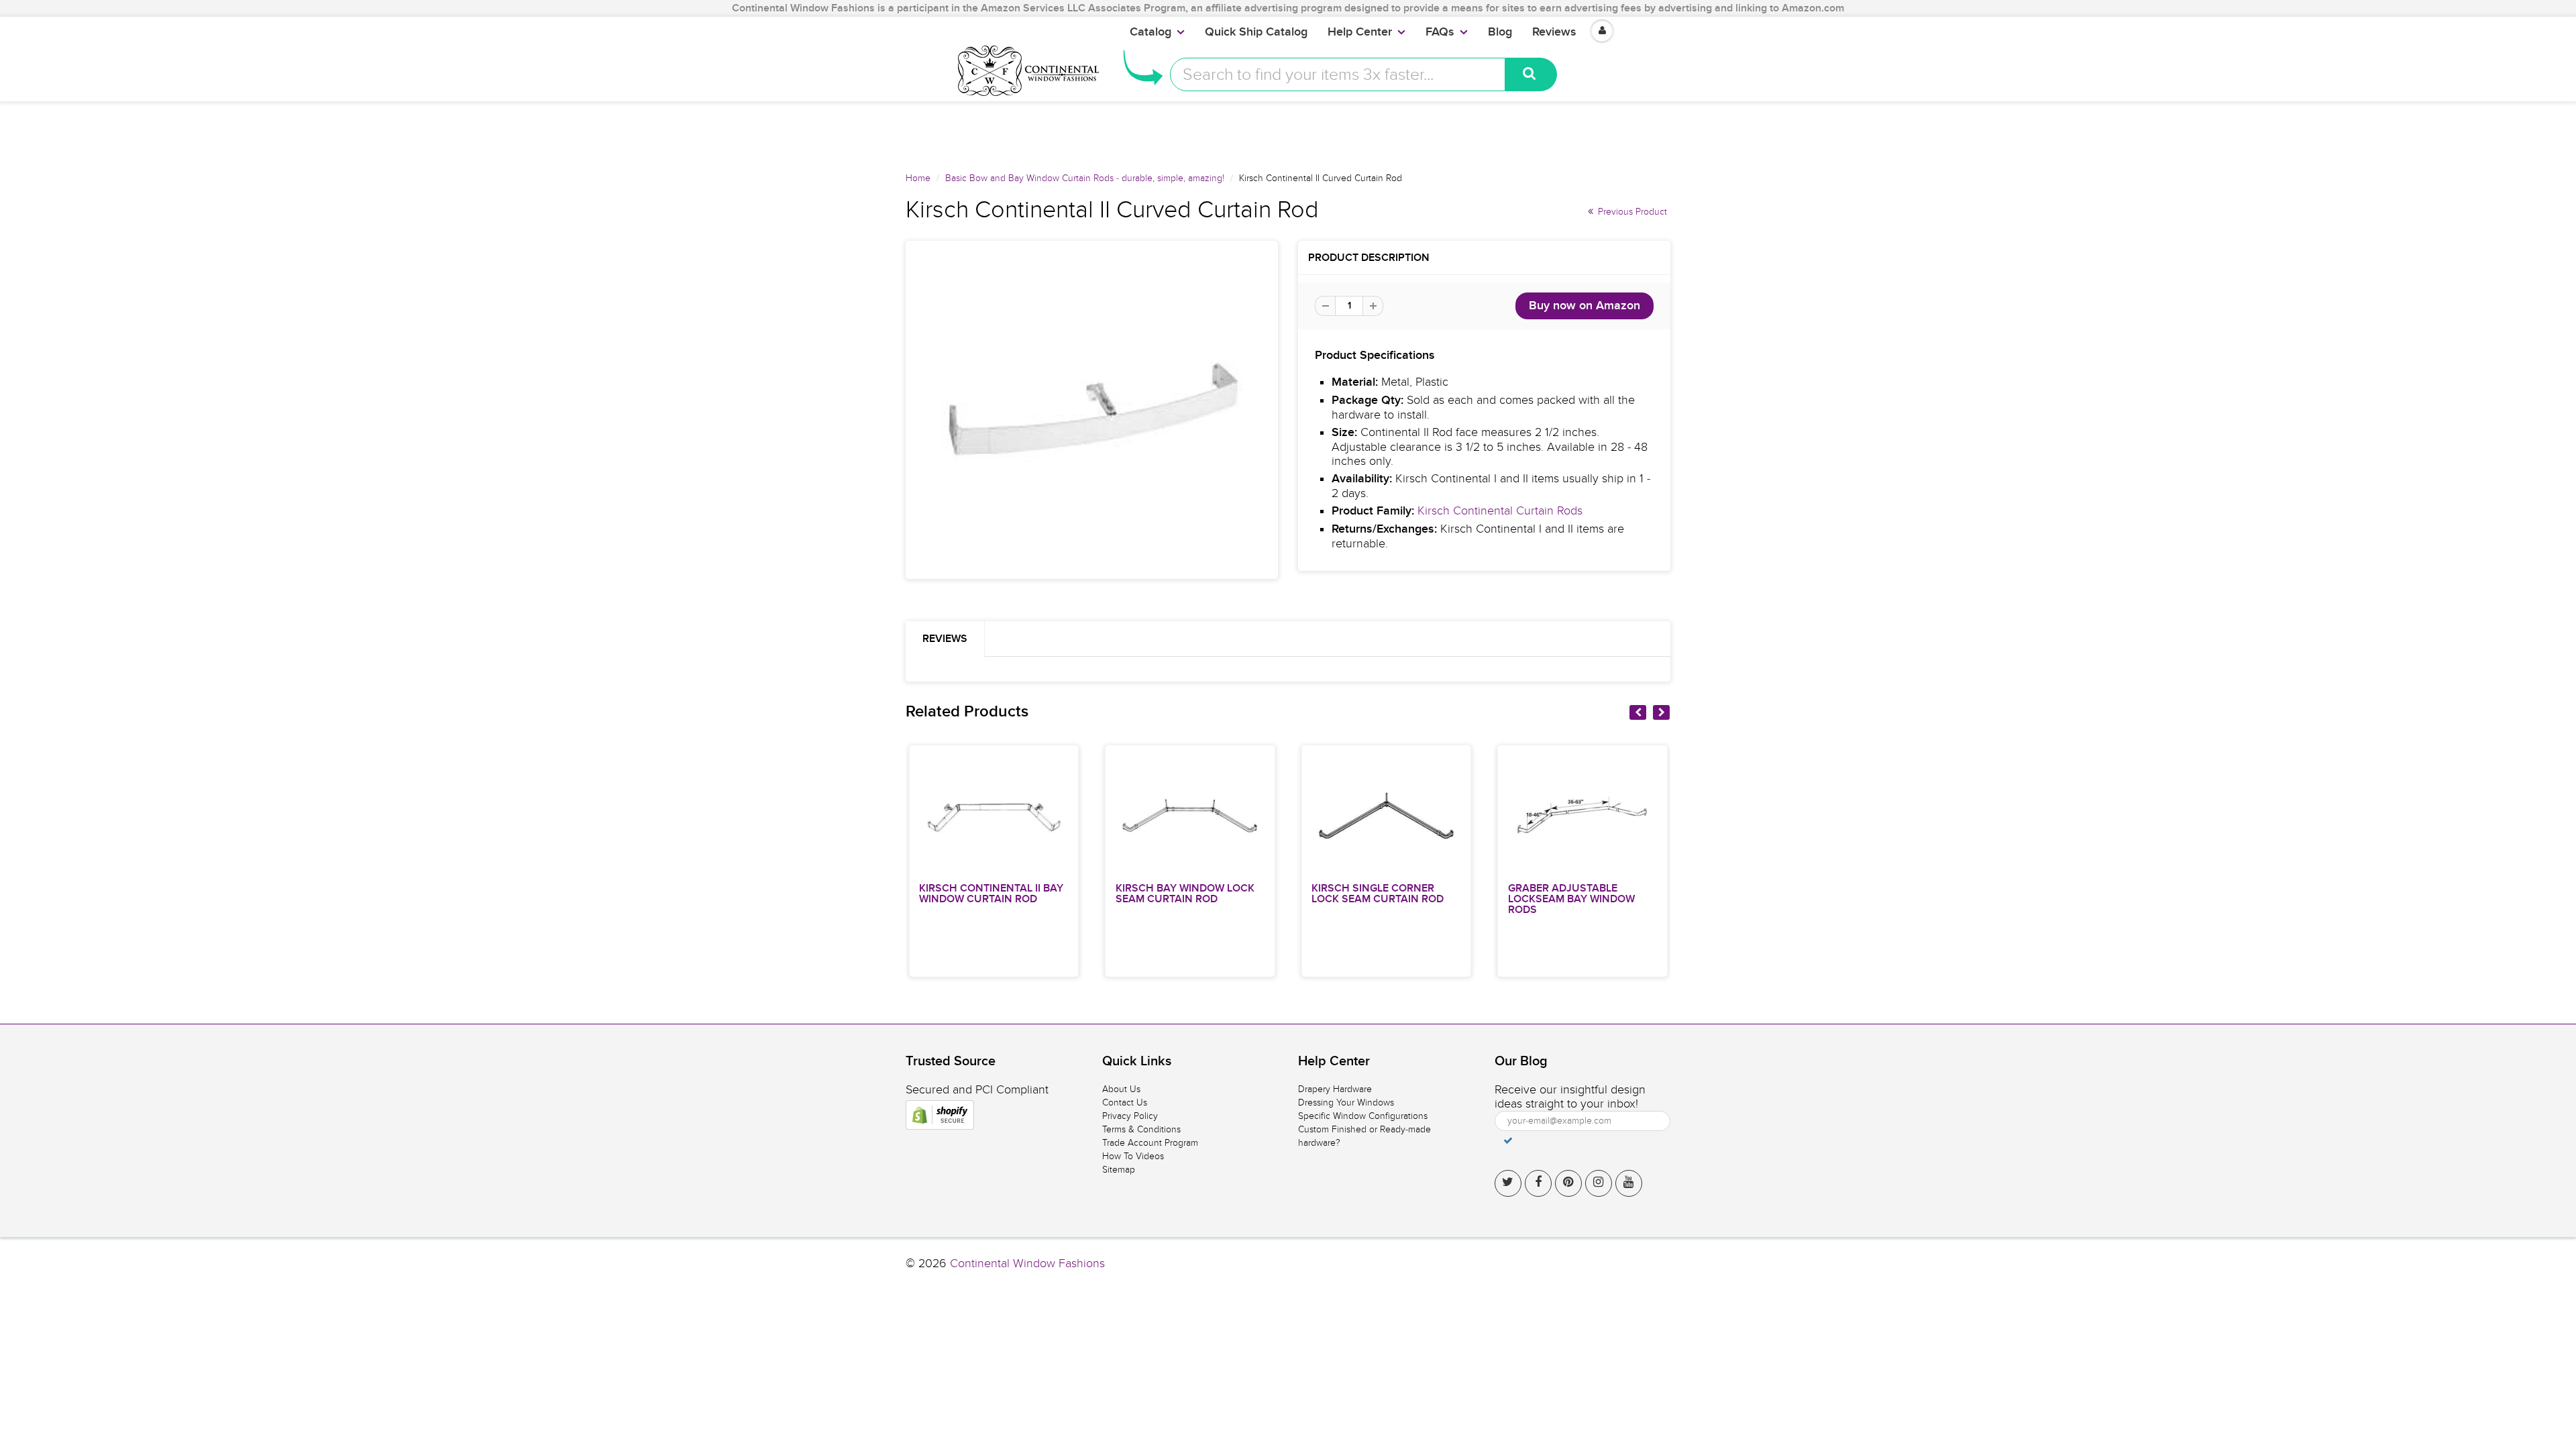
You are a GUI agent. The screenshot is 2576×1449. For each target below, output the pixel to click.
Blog (1500, 32)
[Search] (1531, 74)
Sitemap (1119, 1170)
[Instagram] (1599, 1183)
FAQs (1440, 32)
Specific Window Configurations (1363, 1116)
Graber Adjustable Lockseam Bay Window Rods (1571, 899)
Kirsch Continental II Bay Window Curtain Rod (991, 894)
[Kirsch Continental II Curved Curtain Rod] (1092, 410)
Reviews (1554, 32)
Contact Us (1125, 1103)
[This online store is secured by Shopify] (940, 1115)
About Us (1121, 1089)
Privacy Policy (1130, 1116)
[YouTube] (1629, 1183)
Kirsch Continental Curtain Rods (1500, 511)
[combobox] (1338, 74)
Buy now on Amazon (1585, 306)
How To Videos (1133, 1156)
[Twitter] (1508, 1183)
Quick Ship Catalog (1256, 32)
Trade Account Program (1150, 1143)
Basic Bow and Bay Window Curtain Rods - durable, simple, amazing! (1085, 178)
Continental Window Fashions (1027, 1264)
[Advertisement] (1288, 131)
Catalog (1150, 32)
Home (918, 178)
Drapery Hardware (1335, 1089)
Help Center (1360, 32)
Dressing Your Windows (1346, 1103)
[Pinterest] (1568, 1183)
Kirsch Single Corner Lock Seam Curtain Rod (1378, 894)
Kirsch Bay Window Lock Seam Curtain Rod (1185, 894)
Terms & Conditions (1141, 1129)
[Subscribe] (1508, 1140)
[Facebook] (1538, 1183)
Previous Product (1631, 212)
